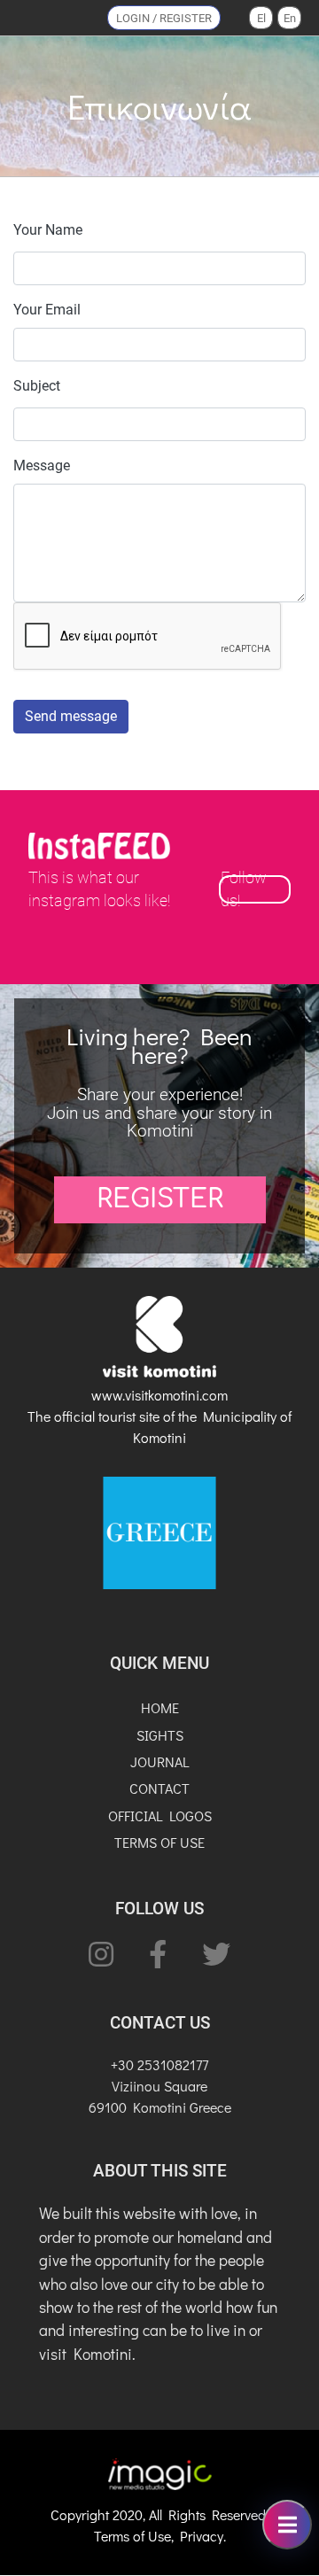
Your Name (48, 230)
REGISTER (160, 1199)
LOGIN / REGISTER (164, 18)
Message (42, 466)
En (290, 18)
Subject (37, 386)
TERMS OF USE (159, 1842)
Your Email (47, 310)
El (261, 18)
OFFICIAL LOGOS (160, 1816)
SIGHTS (160, 1735)
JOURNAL (160, 1761)
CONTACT (159, 1788)
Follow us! (244, 889)
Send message (71, 716)
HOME (160, 1707)
